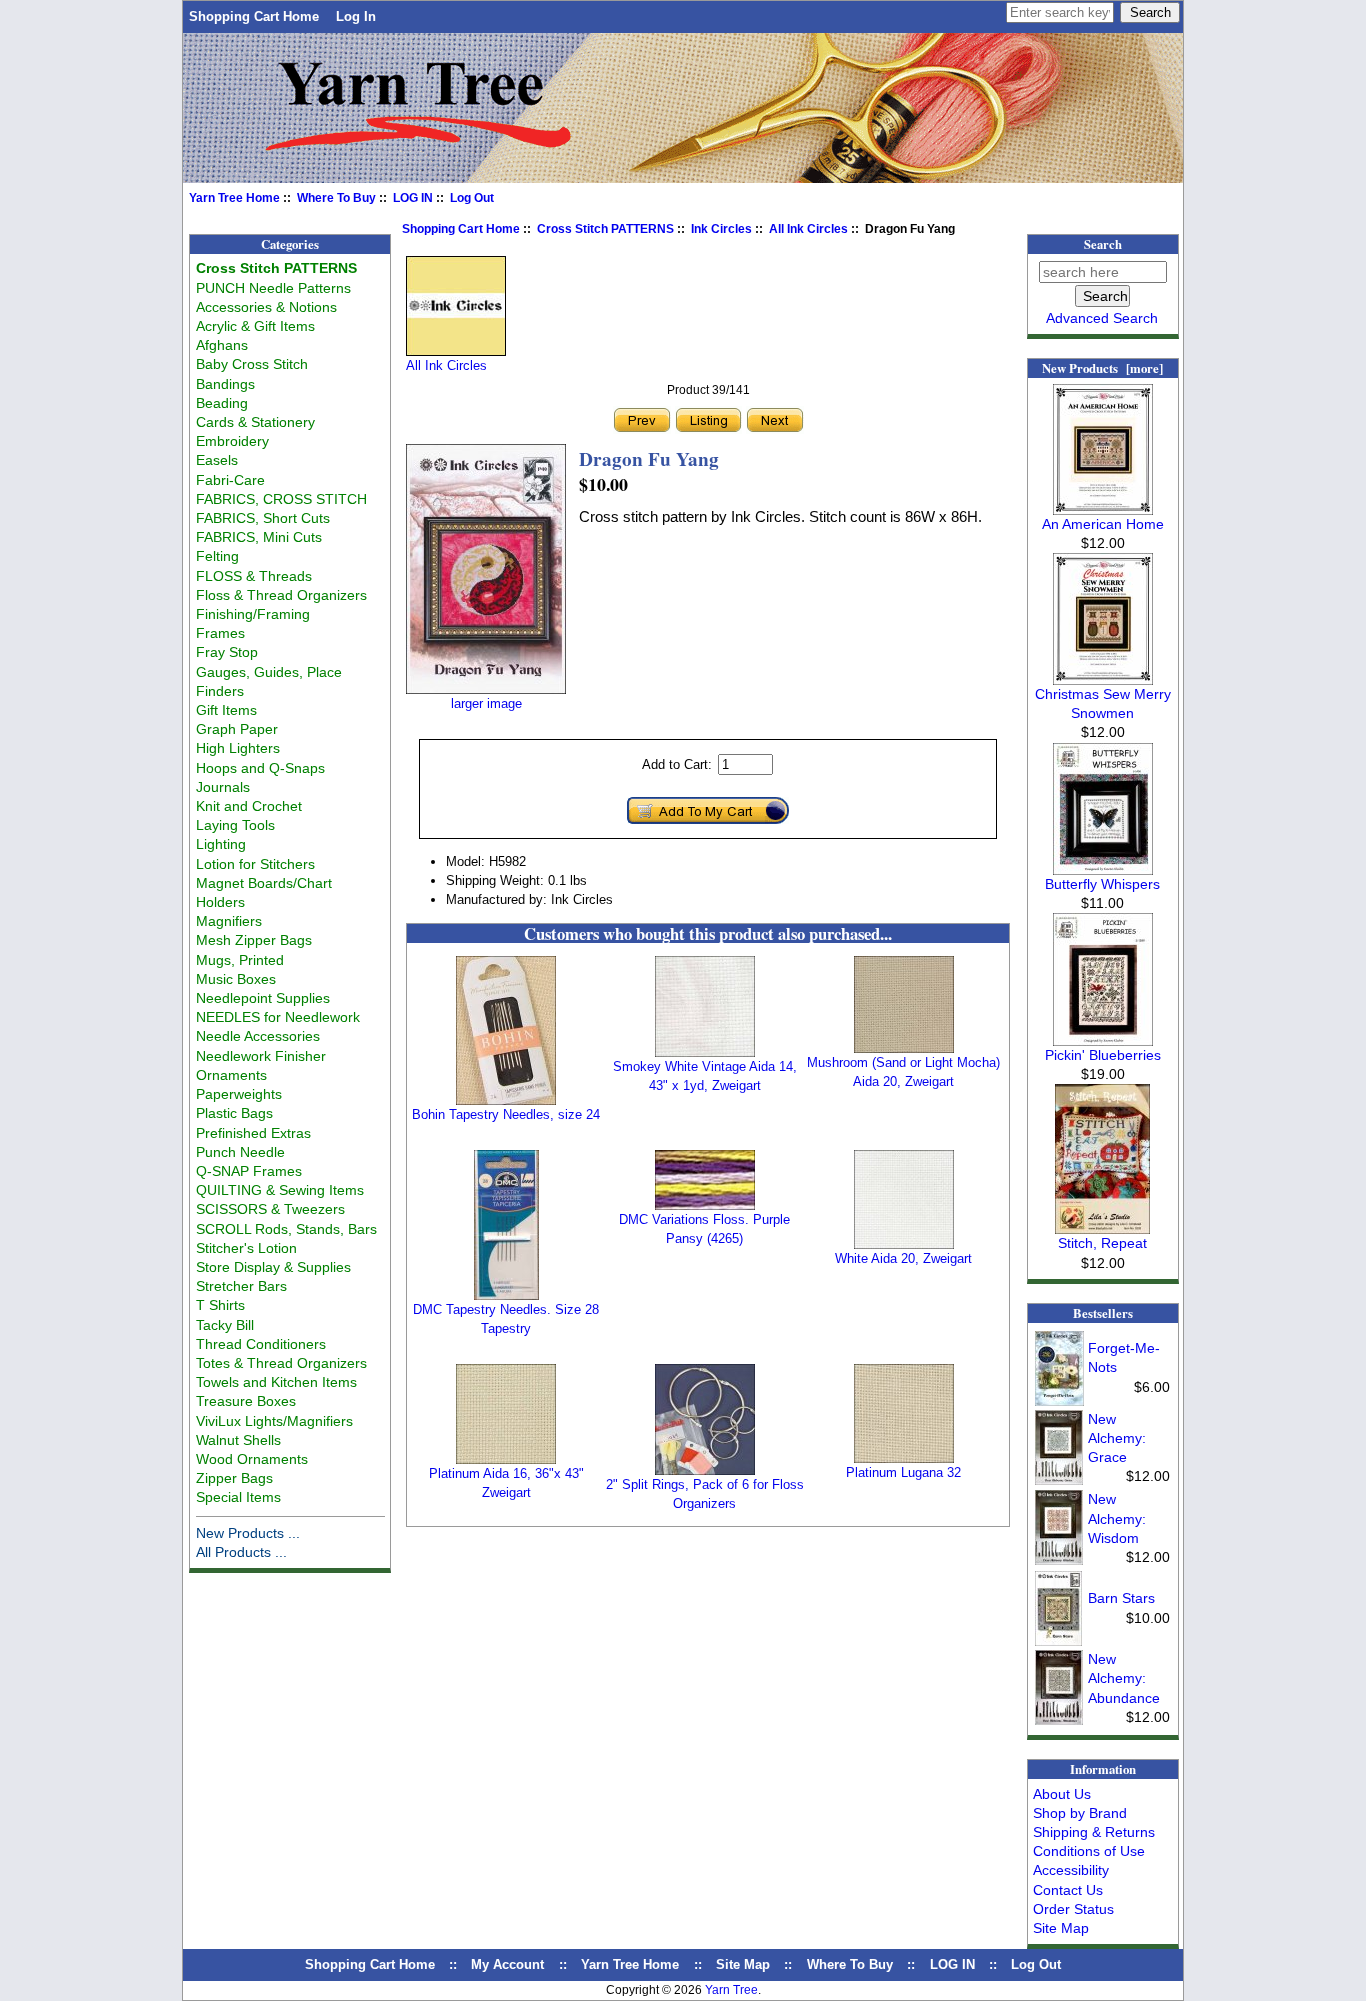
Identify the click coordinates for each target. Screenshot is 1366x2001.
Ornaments (231, 1075)
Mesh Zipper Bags (254, 940)
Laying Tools (235, 825)
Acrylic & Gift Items (255, 326)
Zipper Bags (234, 1478)
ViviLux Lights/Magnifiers (274, 1421)
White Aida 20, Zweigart (903, 1258)
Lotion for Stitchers (255, 864)
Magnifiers (229, 921)
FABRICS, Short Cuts (263, 518)
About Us (1062, 1794)
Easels (217, 460)
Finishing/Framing (253, 614)
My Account (507, 1964)
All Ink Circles (808, 229)
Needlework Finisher (261, 1056)
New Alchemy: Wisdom (1117, 1518)
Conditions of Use (1089, 1851)
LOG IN (413, 198)
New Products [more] (1102, 368)
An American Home (1103, 524)
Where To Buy (336, 198)
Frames (220, 633)
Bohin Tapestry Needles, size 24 (506, 1114)
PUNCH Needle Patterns (273, 288)
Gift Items (226, 710)
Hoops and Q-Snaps (260, 768)
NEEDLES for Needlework (278, 1017)
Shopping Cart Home (254, 16)
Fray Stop (227, 652)
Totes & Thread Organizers (281, 1363)
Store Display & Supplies (273, 1267)
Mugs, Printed (240, 960)
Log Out (472, 198)
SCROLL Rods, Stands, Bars (286, 1229)
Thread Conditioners (261, 1344)
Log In (356, 16)
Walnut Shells (238, 1440)
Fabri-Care (230, 480)
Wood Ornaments (252, 1459)
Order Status (1073, 1909)
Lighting (221, 844)
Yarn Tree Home (234, 198)
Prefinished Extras (253, 1133)
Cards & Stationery (255, 422)
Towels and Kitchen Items (276, 1382)
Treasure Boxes (246, 1401)
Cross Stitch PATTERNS (605, 229)
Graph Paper (237, 729)
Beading (222, 403)
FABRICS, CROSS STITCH (281, 499)
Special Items (238, 1497)
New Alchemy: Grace (1117, 1438)
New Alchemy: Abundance (1124, 1678)
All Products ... (241, 1552)
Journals (223, 787)
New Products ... (248, 1533)
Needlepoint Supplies (263, 998)
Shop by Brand (1080, 1813)
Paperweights (239, 1094)
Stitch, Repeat (1102, 1243)
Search (1103, 244)
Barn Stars (1121, 1598)
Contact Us (1068, 1890)
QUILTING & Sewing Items (280, 1190)
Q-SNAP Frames (249, 1171)
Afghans (222, 345)
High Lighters (238, 748)
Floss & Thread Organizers (281, 595)
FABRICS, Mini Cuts (259, 537)
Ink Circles (721, 229)
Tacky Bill (225, 1325)
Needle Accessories (258, 1036)
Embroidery (232, 441)
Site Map (1061, 1928)
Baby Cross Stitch (252, 364)
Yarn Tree (731, 1990)
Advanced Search (1102, 318)
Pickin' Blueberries (1103, 1055)
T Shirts (220, 1305)
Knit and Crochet (249, 806)
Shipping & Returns (1094, 1832)
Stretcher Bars (241, 1286)
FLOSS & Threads (254, 576)
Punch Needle (240, 1152)
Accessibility (1071, 1870)
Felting (217, 556)
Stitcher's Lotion (246, 1248)
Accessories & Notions (266, 307)
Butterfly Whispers (1102, 884)
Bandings (225, 384)
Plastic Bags (234, 1113)
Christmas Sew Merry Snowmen (1103, 703)
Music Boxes (236, 979)
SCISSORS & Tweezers (270, 1209)
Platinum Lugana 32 (903, 1472)
